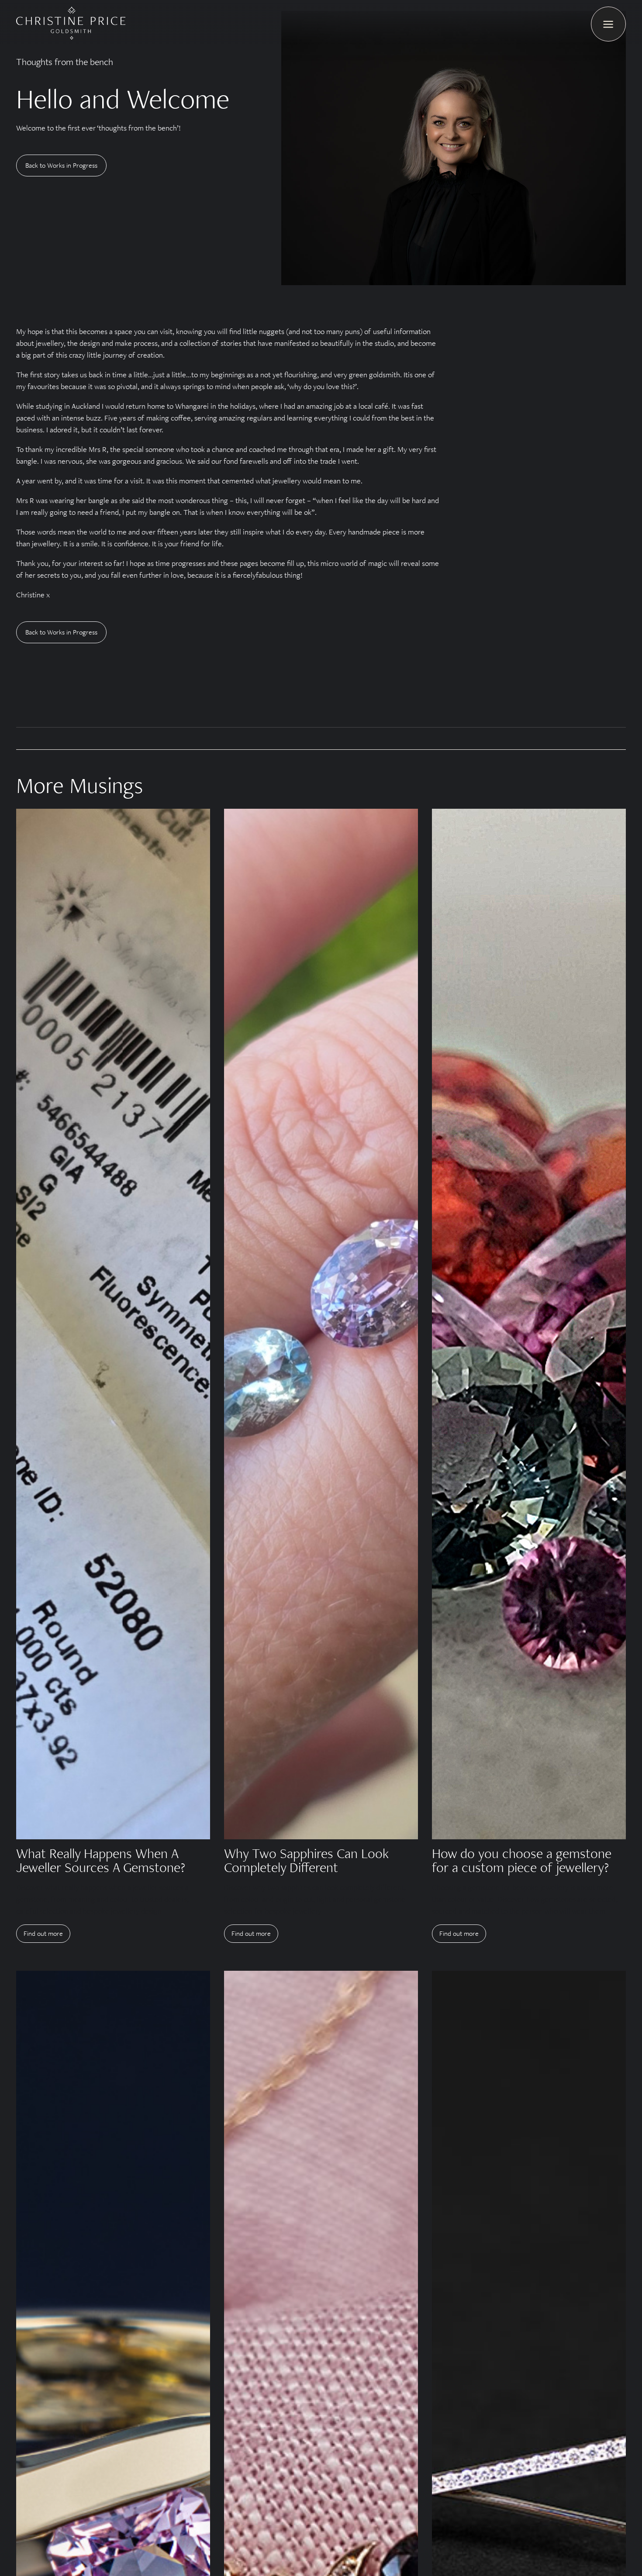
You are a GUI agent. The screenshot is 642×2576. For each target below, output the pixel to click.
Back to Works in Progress (61, 165)
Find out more (43, 1933)
